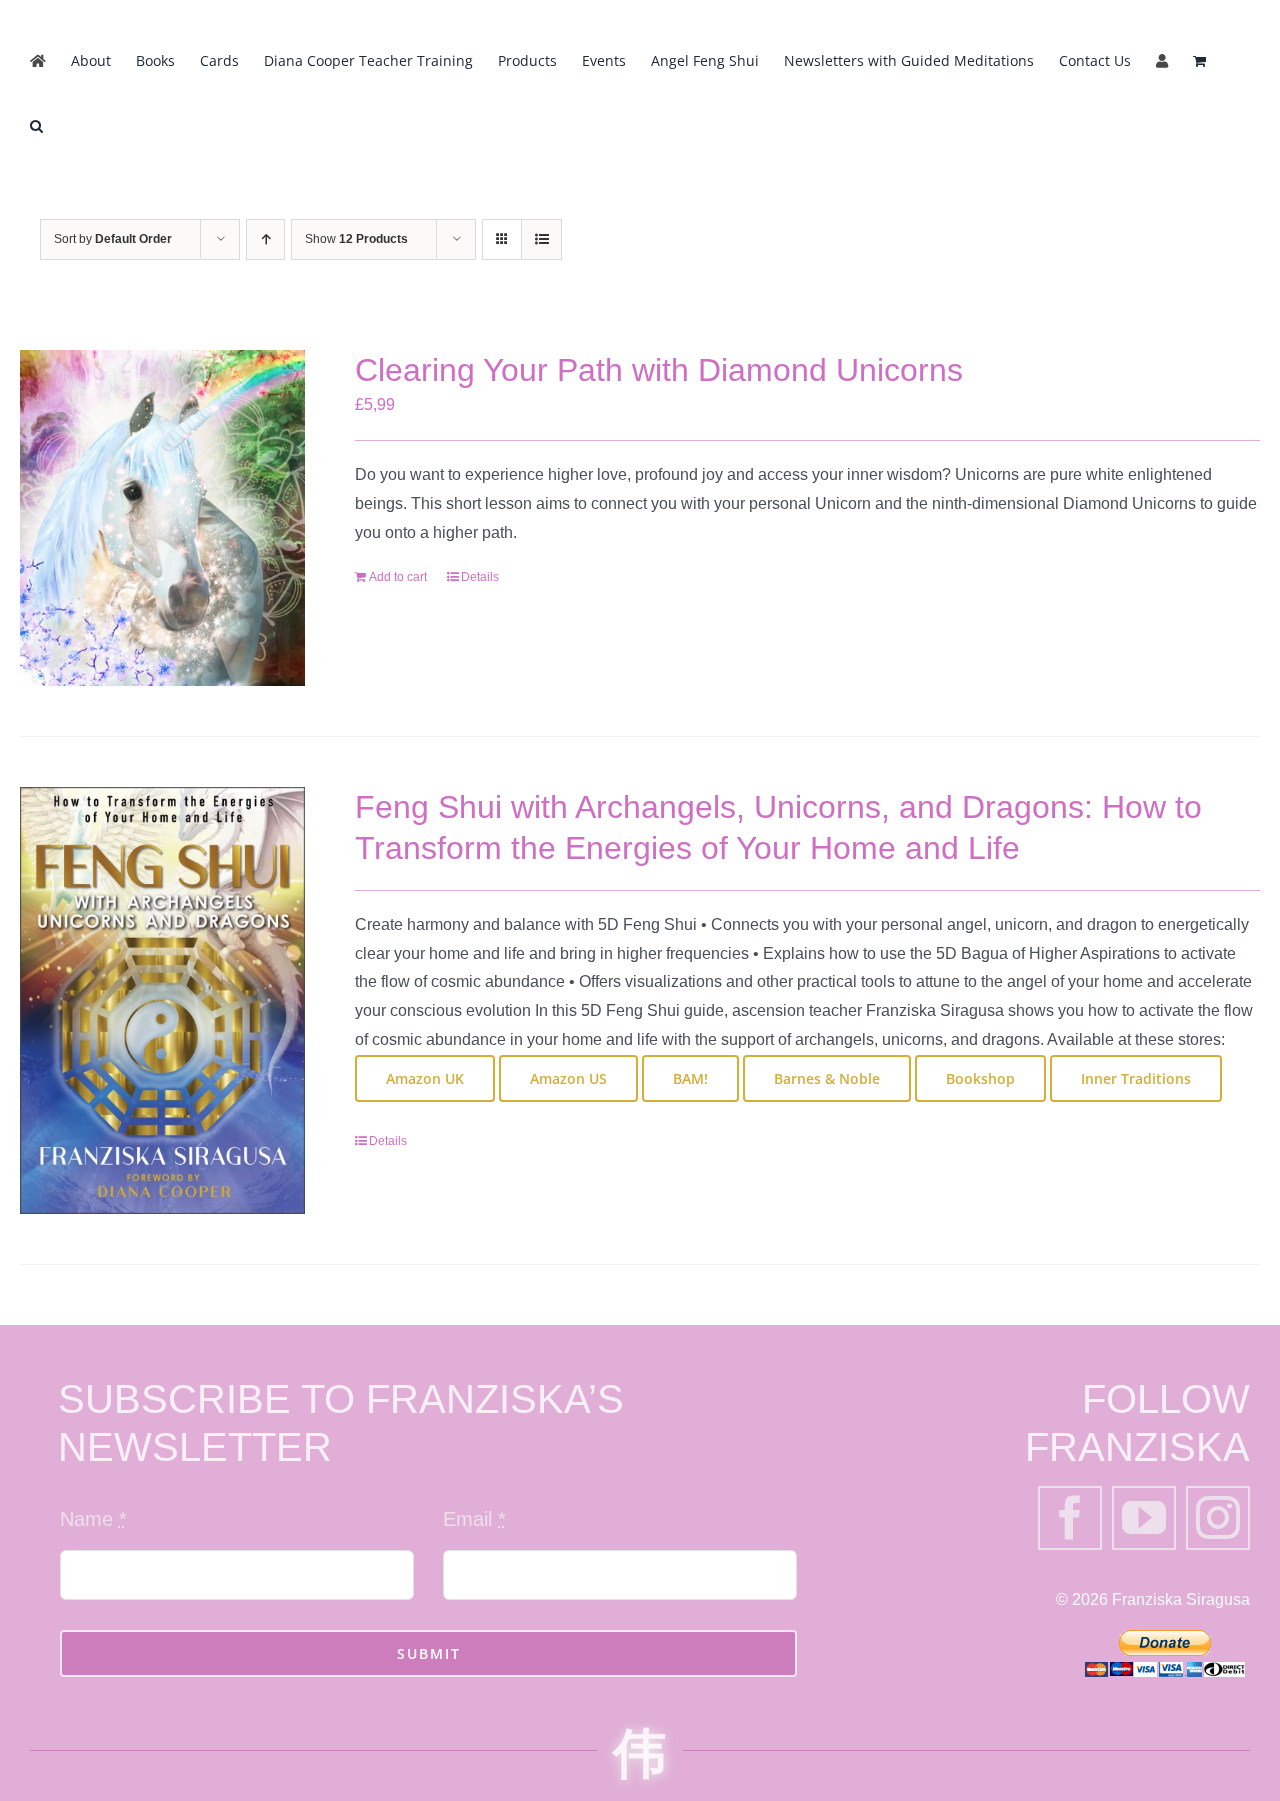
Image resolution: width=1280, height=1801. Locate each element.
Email (474, 1519)
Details (480, 577)
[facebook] (1070, 1518)
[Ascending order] (265, 239)
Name (93, 1519)
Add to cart (398, 577)
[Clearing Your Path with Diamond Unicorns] (162, 518)
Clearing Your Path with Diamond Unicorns (659, 370)
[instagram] (1218, 1518)
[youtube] (1144, 1518)
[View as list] (541, 239)
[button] (36, 126)
